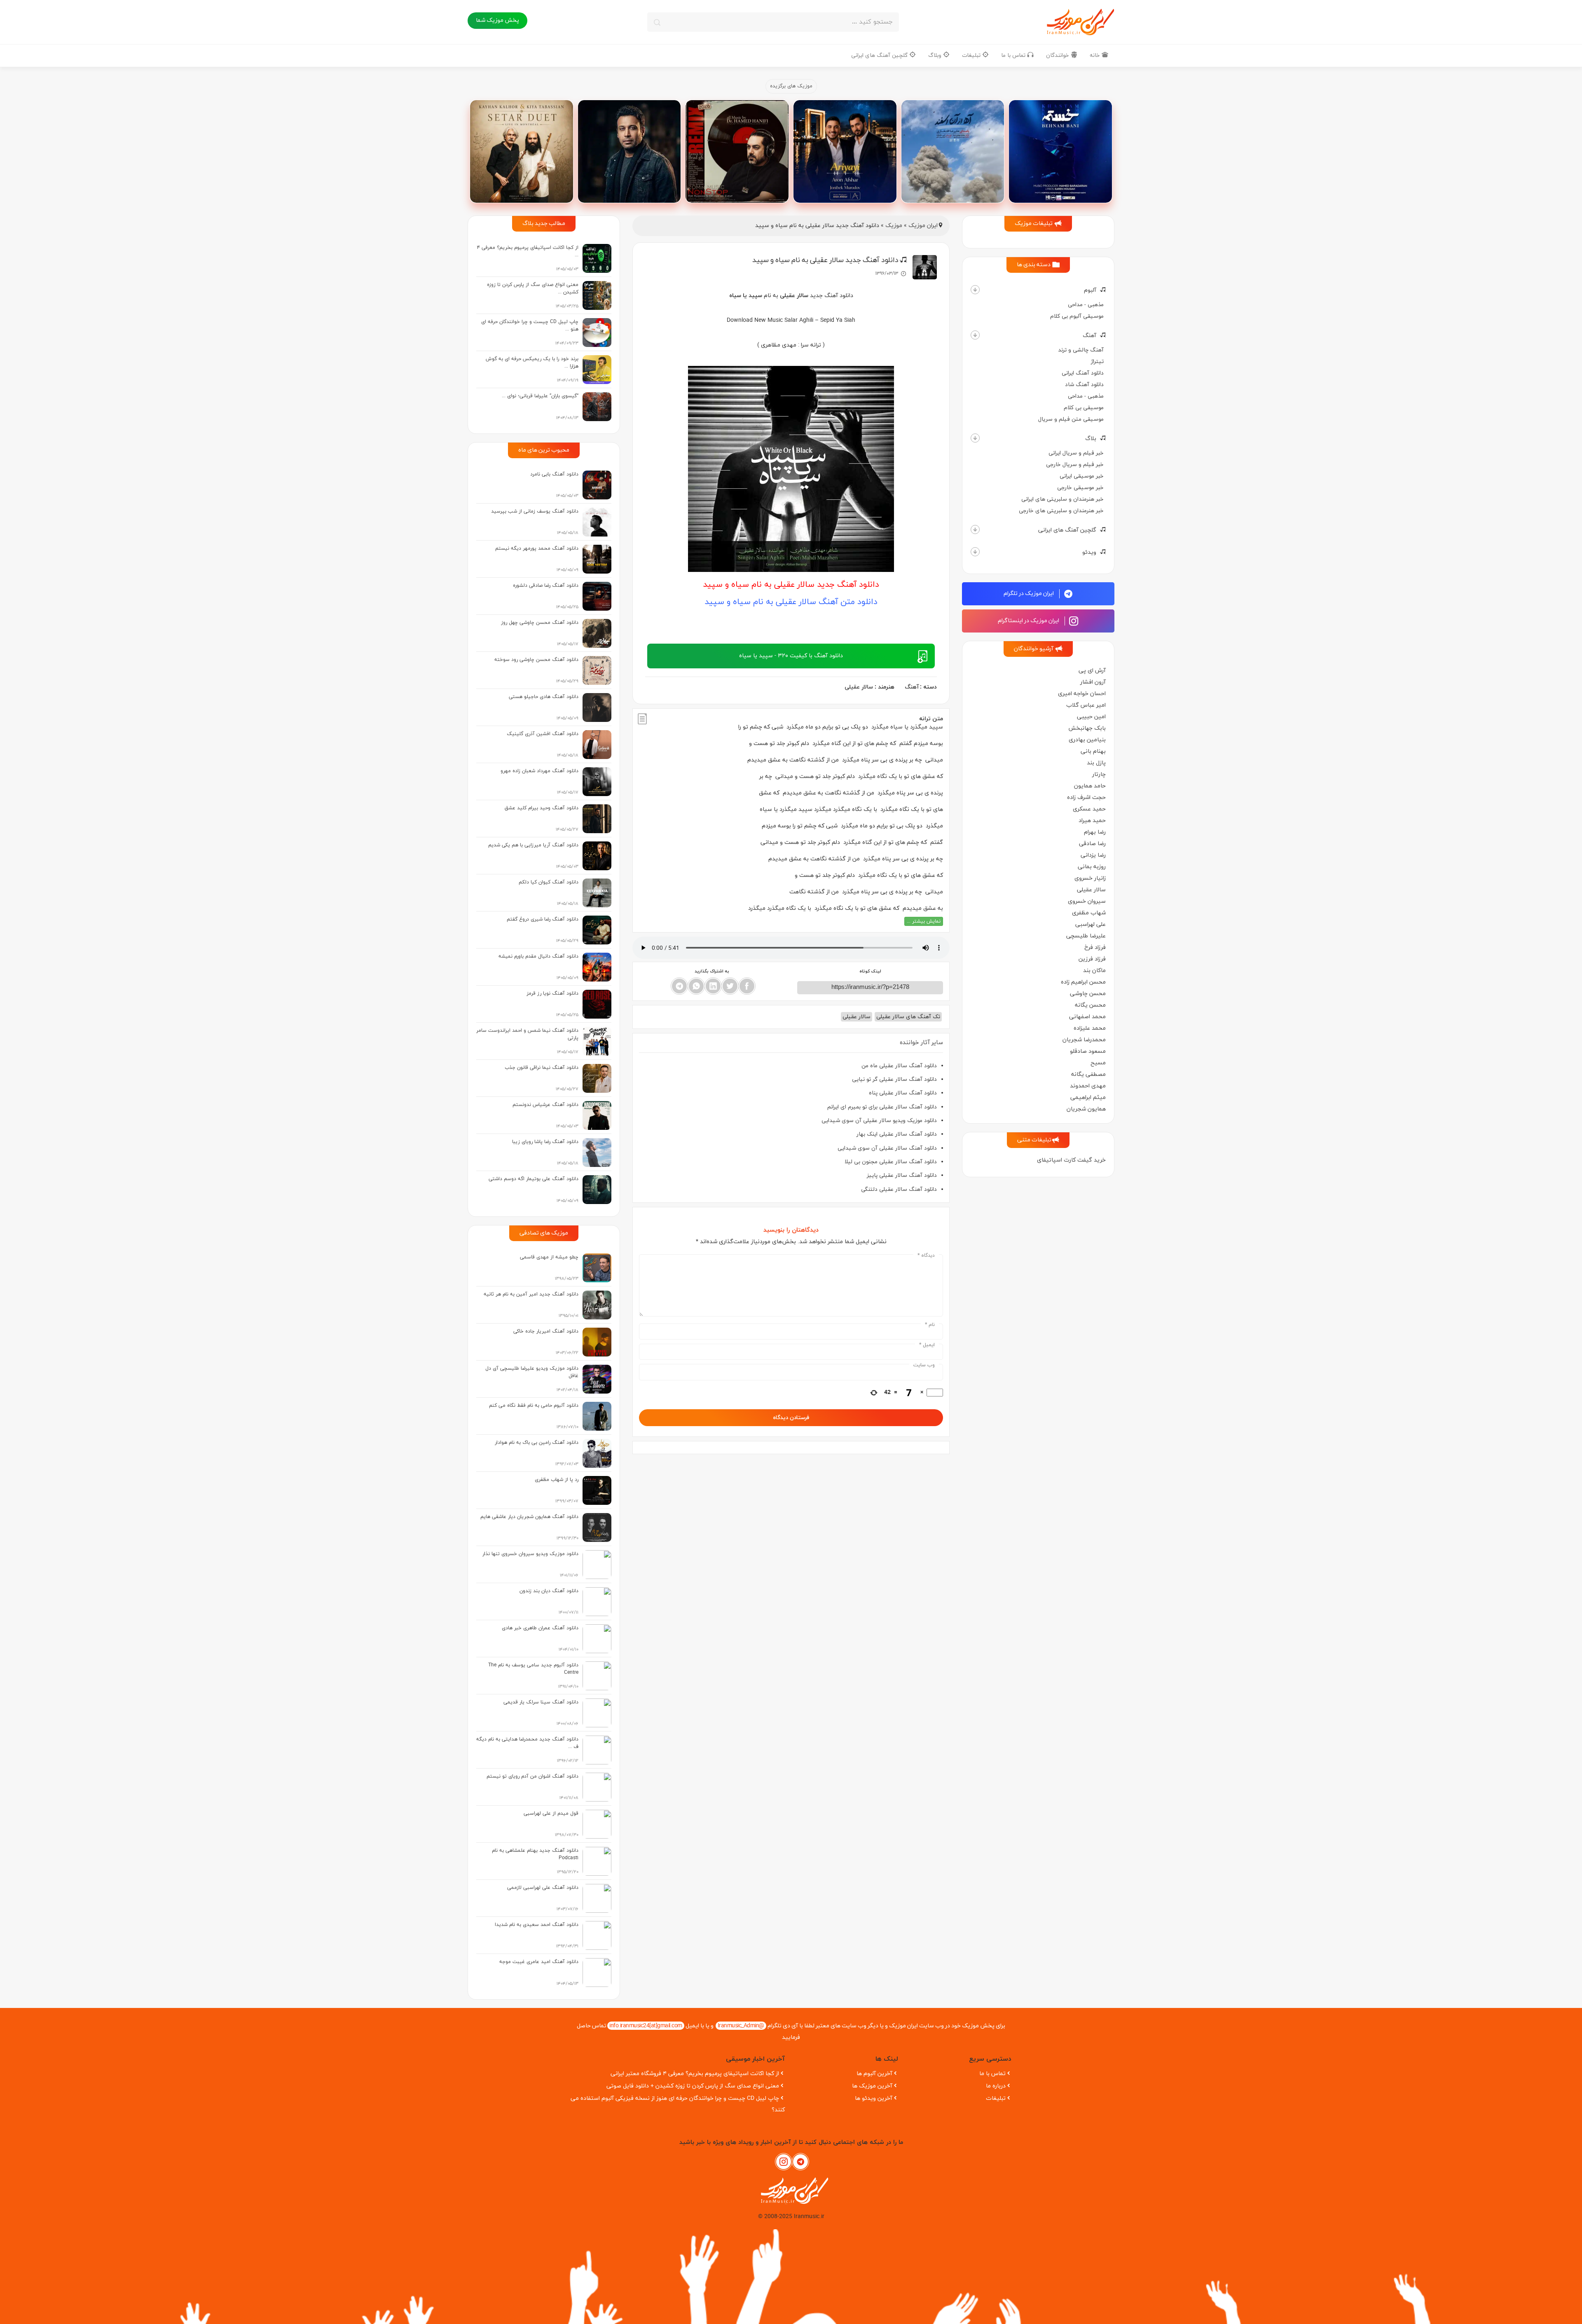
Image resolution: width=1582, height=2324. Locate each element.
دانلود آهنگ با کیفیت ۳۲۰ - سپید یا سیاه (791, 656)
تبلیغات (972, 55)
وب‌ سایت (924, 1365)
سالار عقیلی (1091, 890)
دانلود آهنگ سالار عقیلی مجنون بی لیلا (891, 1162)
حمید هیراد (1092, 821)
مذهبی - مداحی (1086, 305)
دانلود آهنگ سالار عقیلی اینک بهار (897, 1134)
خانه (1096, 55)
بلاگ (1091, 439)
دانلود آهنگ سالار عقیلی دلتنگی (899, 1189)
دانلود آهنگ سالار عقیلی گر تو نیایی (894, 1079)
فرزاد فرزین (1092, 959)
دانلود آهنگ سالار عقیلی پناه (903, 1093)
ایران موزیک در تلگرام (1029, 594)
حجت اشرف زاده (1086, 798)
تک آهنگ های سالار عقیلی (908, 1017)
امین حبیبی (1091, 717)
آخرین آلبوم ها (874, 2074)
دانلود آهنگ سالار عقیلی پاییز (902, 1175)
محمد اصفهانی (1087, 1017)
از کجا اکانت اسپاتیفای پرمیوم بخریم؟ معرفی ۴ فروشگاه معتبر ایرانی (695, 2074)
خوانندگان (1058, 55)
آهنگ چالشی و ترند (1081, 350)
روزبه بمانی (1092, 867)
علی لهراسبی (1091, 924)
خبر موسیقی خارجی (1080, 488)
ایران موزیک (923, 226)
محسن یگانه (1090, 1005)
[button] (975, 290)
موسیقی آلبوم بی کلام (1077, 316)
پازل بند (1096, 763)
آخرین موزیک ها (872, 2086)
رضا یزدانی (1093, 855)
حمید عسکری (1089, 809)
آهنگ (1089, 336)
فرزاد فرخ (1095, 948)
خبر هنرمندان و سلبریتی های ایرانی (1062, 499)
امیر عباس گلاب (1086, 705)
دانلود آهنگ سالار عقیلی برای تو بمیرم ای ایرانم (882, 1107)
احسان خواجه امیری (1082, 694)
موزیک (894, 226)
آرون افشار (1093, 682)
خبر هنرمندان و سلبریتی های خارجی (1061, 511)
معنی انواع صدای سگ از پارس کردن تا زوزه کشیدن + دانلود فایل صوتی (693, 2086)
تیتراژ (1097, 362)
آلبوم (1090, 290)
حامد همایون (1090, 786)
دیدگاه (926, 1256)
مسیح (1098, 1063)
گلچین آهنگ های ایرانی (880, 55)
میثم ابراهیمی (1088, 1098)
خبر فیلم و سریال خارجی (1075, 465)
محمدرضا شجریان (1084, 1040)
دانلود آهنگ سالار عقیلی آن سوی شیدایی (887, 1148)
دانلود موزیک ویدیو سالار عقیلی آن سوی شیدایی (879, 1121)
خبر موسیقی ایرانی (1082, 476)
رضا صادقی (1092, 844)
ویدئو (1089, 552)
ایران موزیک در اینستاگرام (1029, 621)
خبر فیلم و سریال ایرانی (1076, 453)
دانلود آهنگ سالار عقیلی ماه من (899, 1066)
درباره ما (996, 2086)
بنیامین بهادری (1087, 740)
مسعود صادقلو (1088, 1051)
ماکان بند (1094, 971)
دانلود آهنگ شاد (1084, 385)
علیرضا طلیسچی (1086, 936)
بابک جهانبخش (1087, 728)
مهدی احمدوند (1088, 1086)
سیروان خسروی (1087, 901)
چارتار (1099, 774)
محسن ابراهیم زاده (1083, 982)
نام (930, 1325)
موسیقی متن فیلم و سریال (1071, 419)
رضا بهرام (1095, 832)
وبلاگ (936, 55)
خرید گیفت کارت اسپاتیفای (1071, 1160)
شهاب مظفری (1089, 913)
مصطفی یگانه (1088, 1074)
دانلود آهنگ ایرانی (1083, 373)
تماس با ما (1014, 55)
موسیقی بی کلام (1084, 408)
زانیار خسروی (1090, 878)
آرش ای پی (1092, 671)
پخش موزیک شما (497, 20)
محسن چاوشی (1088, 994)
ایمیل (927, 1345)
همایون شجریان (1086, 1109)
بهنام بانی (1093, 751)
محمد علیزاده (1090, 1028)
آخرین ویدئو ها (874, 2098)
